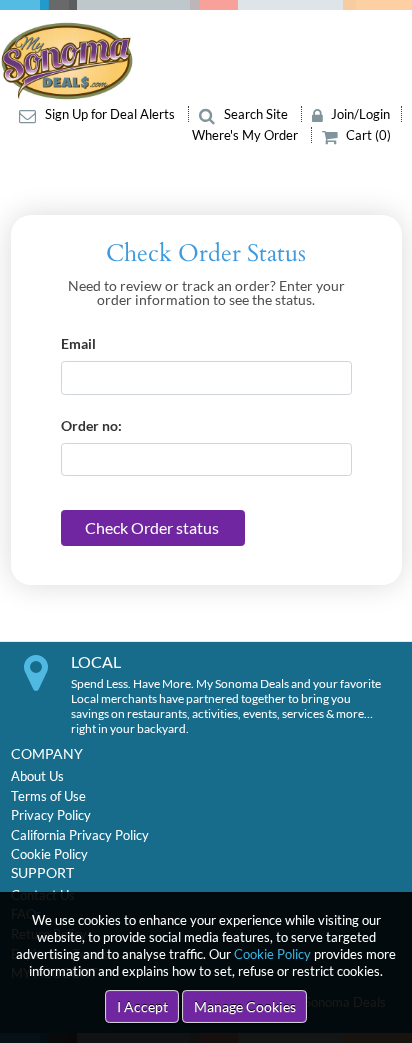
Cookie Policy (272, 954)
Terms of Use (48, 796)
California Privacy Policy (80, 835)
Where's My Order (246, 135)
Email (78, 343)
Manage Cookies (245, 1006)
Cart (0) (367, 135)
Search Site (256, 114)
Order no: (91, 425)
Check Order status (152, 527)
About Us (37, 776)
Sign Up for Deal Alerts (110, 114)
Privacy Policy (51, 815)
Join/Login (359, 114)
